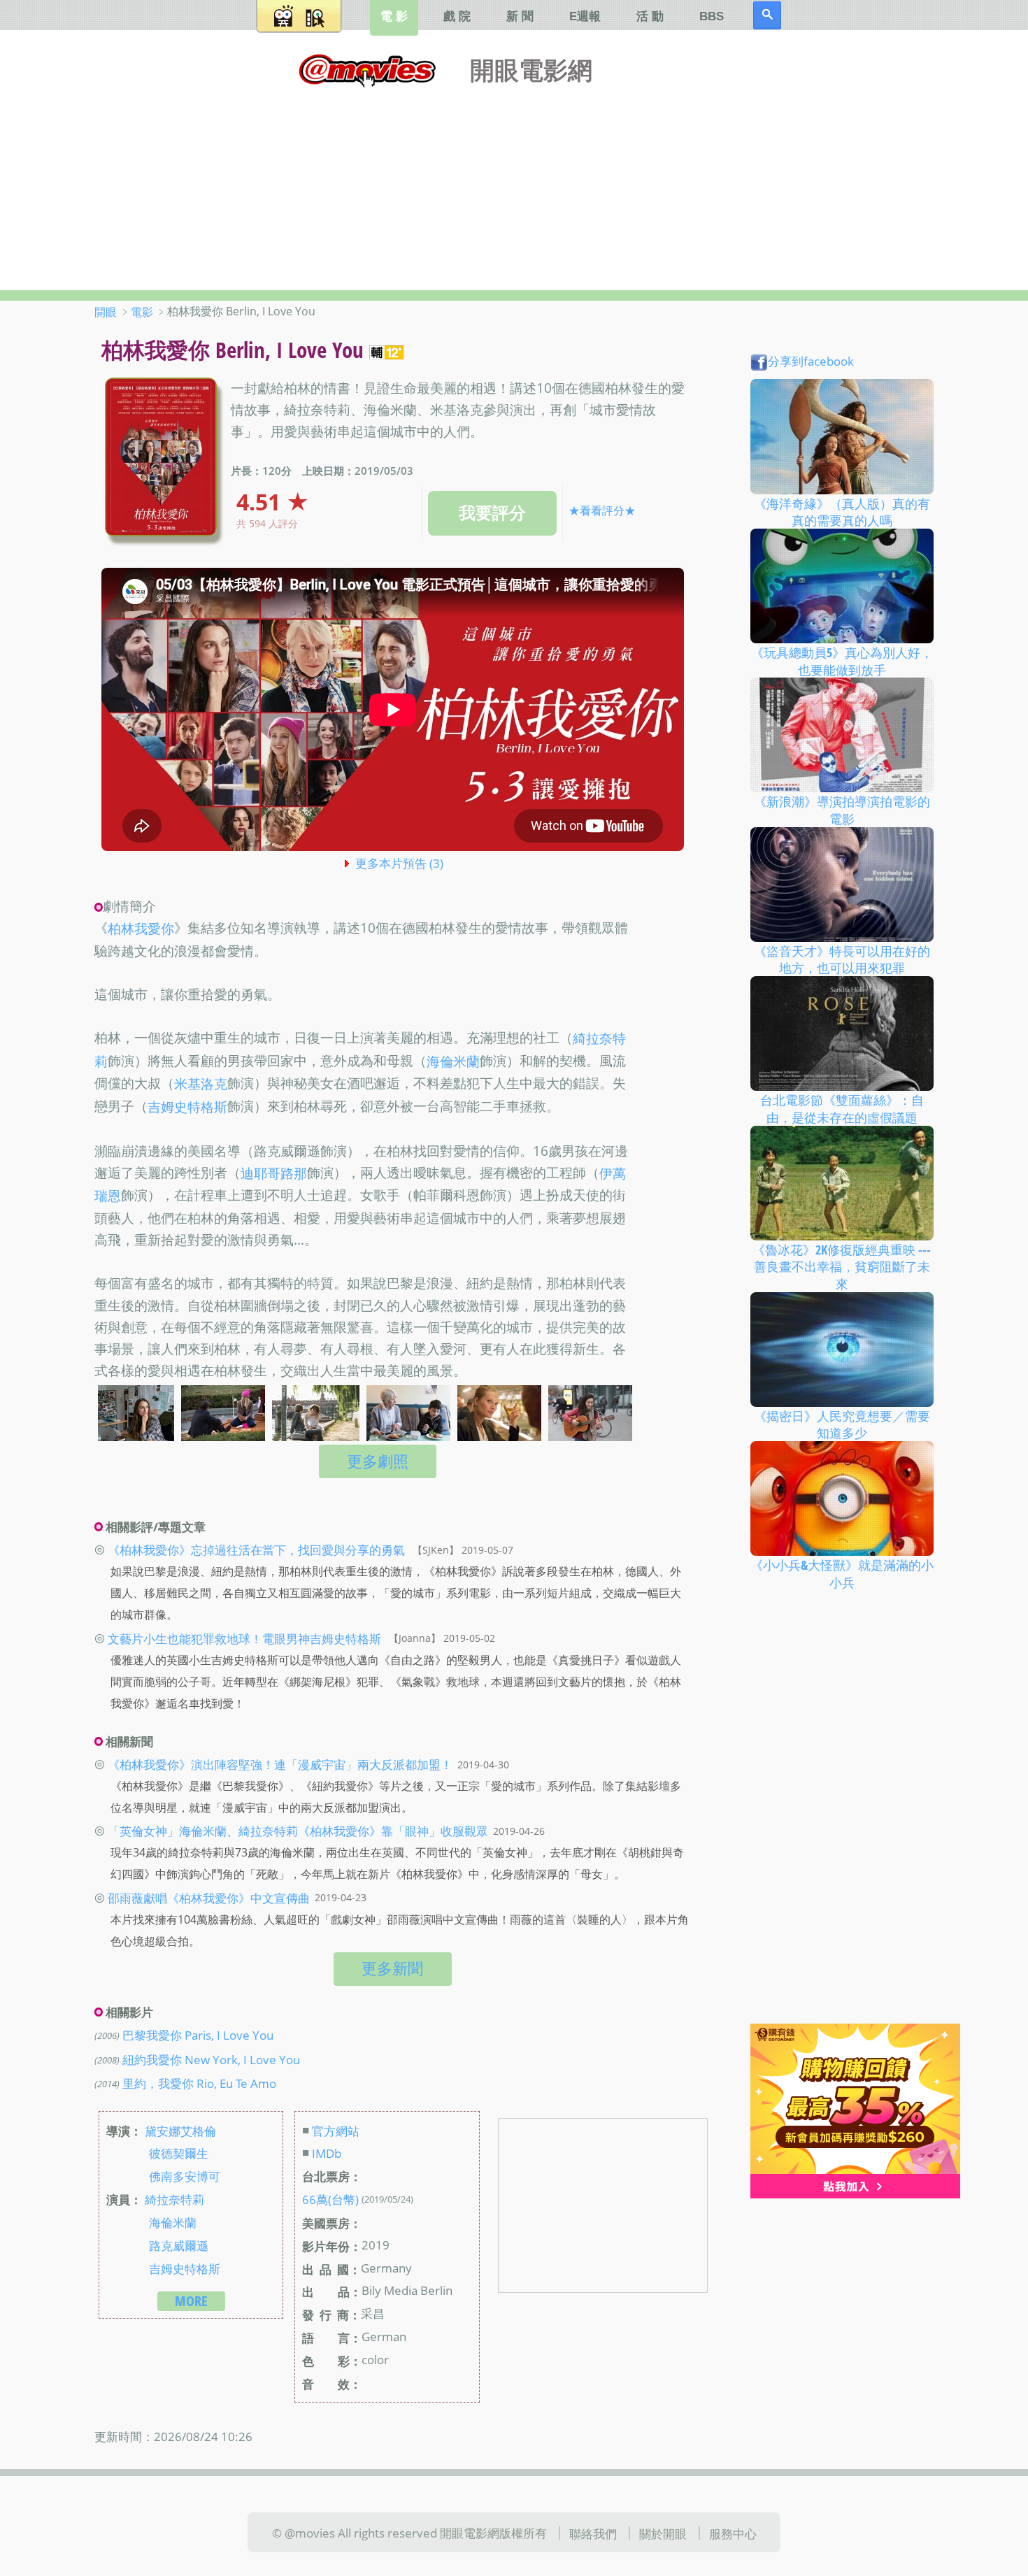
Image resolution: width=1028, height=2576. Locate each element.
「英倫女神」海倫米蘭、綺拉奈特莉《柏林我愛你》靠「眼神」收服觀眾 (298, 1831)
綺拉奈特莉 (174, 2199)
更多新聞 (392, 1968)
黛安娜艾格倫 (180, 2130)
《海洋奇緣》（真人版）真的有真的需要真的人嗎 (842, 511)
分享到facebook (811, 361)
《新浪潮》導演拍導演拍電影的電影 (842, 810)
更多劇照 (378, 1461)
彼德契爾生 (179, 2153)
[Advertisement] (514, 185)
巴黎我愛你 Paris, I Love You (198, 2035)
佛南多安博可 (185, 2176)
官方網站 (336, 2130)
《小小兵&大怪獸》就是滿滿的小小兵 (842, 1574)
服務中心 (733, 2533)
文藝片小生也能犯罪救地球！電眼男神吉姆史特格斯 (244, 1638)
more (191, 2301)
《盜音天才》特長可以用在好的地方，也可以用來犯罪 (842, 959)
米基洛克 (201, 1085)
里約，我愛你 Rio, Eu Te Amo (199, 2082)
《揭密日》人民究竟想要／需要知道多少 (842, 1424)
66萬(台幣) (330, 2199)
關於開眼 (663, 2533)
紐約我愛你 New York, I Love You (211, 2059)
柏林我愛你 (141, 929)
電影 (142, 312)
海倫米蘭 (453, 1061)
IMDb (327, 2153)
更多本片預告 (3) (399, 863)
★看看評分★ (602, 510)
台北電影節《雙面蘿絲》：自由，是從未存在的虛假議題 (842, 1109)
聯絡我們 (593, 2533)
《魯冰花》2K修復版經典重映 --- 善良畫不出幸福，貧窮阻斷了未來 (842, 1266)
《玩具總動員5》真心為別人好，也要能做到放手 (842, 661)
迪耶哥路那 (274, 1173)
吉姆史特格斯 (187, 1107)
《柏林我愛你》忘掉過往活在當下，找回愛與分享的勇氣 (256, 1550)
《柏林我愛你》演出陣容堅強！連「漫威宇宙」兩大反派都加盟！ (280, 1764)
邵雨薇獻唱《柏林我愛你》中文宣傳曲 (209, 1897)
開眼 (106, 312)
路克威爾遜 (179, 2245)
